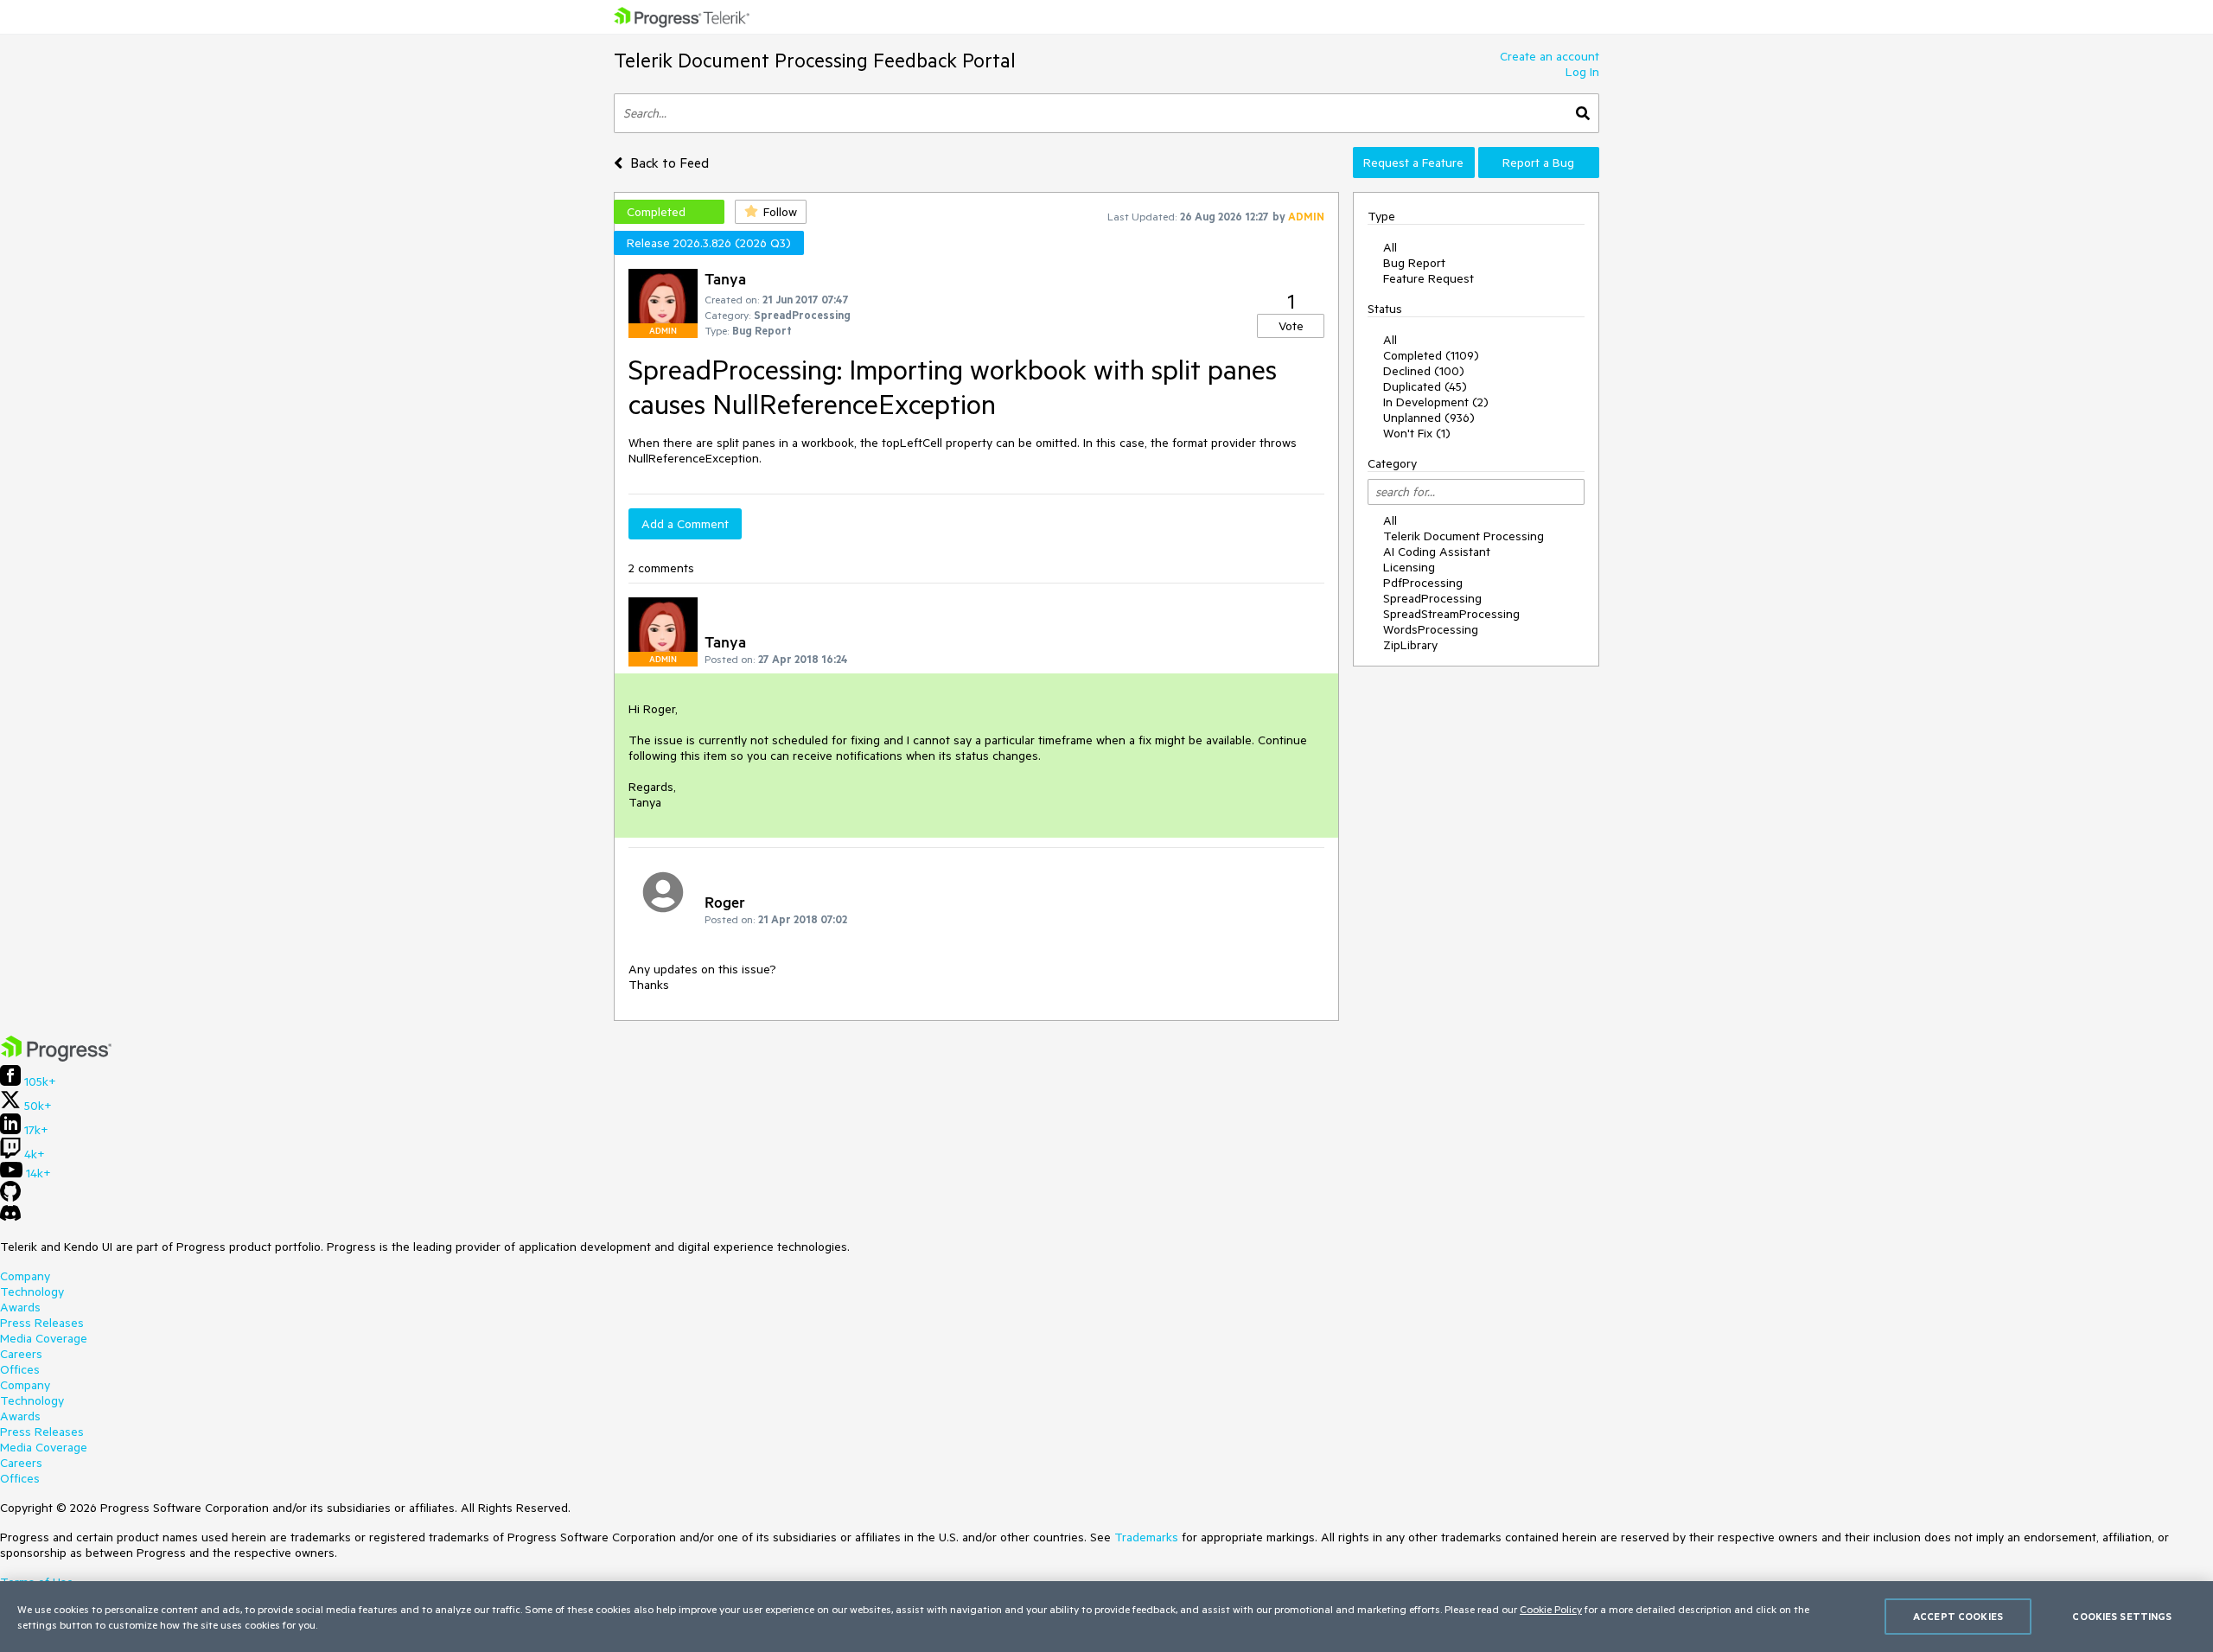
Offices (20, 1369)
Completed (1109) (1431, 355)
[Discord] (10, 1217)
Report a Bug (1538, 163)
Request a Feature (1413, 163)
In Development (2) (1436, 402)
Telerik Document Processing (1464, 536)
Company (25, 1276)
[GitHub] (10, 1197)
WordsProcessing (1431, 629)
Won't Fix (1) (1417, 433)
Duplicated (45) (1425, 386)
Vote (1291, 326)
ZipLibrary (1410, 645)
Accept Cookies (1958, 1616)
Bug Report (1414, 263)
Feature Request (1429, 278)
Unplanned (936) (1429, 418)
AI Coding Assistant (1437, 552)
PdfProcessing (1423, 583)
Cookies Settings (2122, 1616)
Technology (32, 1292)
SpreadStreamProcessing (1451, 614)
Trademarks (1146, 1537)
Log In (1582, 72)
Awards (20, 1307)
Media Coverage (44, 1338)
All (1390, 247)
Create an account (1550, 56)
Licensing (1409, 567)
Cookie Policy (1551, 1609)
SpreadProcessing (1432, 598)
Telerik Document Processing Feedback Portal (815, 60)
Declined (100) (1424, 371)
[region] (1106, 1617)
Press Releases (42, 1323)
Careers (21, 1354)
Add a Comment (685, 524)
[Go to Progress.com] (56, 1057)
